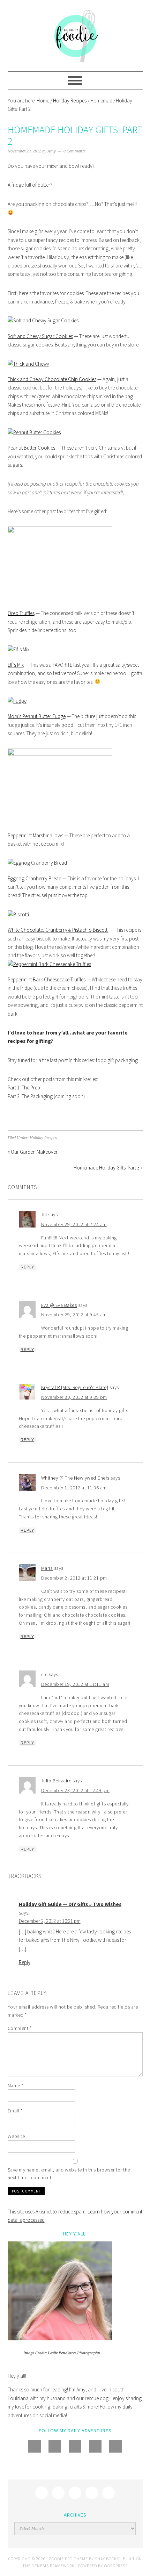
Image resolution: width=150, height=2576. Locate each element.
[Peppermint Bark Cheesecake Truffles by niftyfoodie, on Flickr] (49, 964)
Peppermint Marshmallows (35, 835)
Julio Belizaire (56, 1781)
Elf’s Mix (16, 665)
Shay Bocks (107, 2559)
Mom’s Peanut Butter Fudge (37, 716)
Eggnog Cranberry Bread (35, 878)
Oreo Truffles (21, 613)
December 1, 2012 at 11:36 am (74, 1488)
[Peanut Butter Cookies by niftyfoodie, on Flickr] (34, 432)
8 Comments (74, 151)
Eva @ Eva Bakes (59, 1305)
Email (15, 2111)
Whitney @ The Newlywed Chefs (75, 1478)
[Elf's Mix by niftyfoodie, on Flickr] (18, 649)
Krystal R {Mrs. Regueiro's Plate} (75, 1387)
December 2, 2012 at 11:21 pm (74, 1578)
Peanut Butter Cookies (31, 448)
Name (16, 2085)
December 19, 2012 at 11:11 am (75, 1684)
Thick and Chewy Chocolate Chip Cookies (52, 379)
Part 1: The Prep (24, 1087)
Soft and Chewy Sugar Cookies (40, 336)
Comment (20, 2028)
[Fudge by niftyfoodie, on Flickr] (17, 701)
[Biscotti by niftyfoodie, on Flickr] (18, 914)
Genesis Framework (53, 2566)
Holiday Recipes (43, 1138)
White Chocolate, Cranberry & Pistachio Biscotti (58, 930)
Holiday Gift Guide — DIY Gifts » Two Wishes (70, 1904)
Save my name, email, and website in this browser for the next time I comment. (69, 2174)
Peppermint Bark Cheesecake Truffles (47, 979)
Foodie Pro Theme (69, 2559)
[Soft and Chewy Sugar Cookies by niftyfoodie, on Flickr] (43, 320)
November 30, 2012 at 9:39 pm (74, 1397)
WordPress (116, 2566)
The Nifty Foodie (75, 36)
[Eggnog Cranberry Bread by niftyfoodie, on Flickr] (37, 863)
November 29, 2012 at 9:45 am (74, 1315)
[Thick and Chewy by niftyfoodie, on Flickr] (28, 364)
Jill (44, 1215)
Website (16, 2136)
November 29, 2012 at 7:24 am (74, 1224)
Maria (47, 1568)
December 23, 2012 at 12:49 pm (76, 1790)
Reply (27, 1267)
